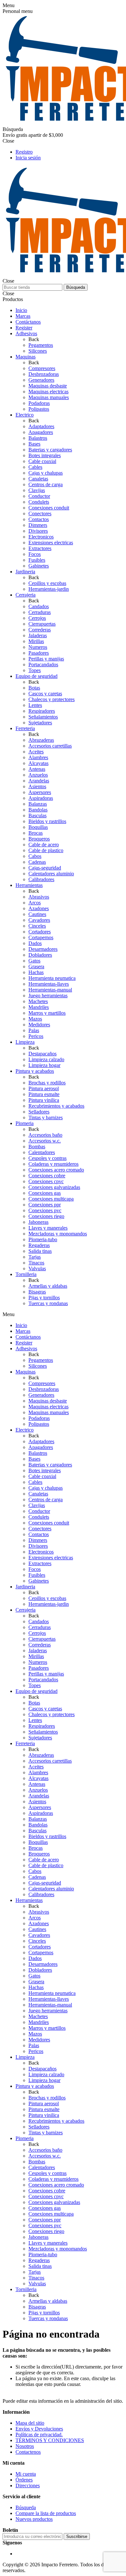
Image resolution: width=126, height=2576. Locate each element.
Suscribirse (77, 2536)
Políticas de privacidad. (39, 2435)
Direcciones (28, 2485)
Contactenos (28, 2452)
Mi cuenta (26, 2474)
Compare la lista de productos (46, 2513)
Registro (24, 152)
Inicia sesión (28, 158)
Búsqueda (76, 287)
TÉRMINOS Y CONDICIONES (50, 2440)
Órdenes (24, 2480)
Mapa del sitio (30, 2423)
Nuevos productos (34, 2519)
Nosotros (25, 2446)
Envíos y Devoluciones (39, 2429)
